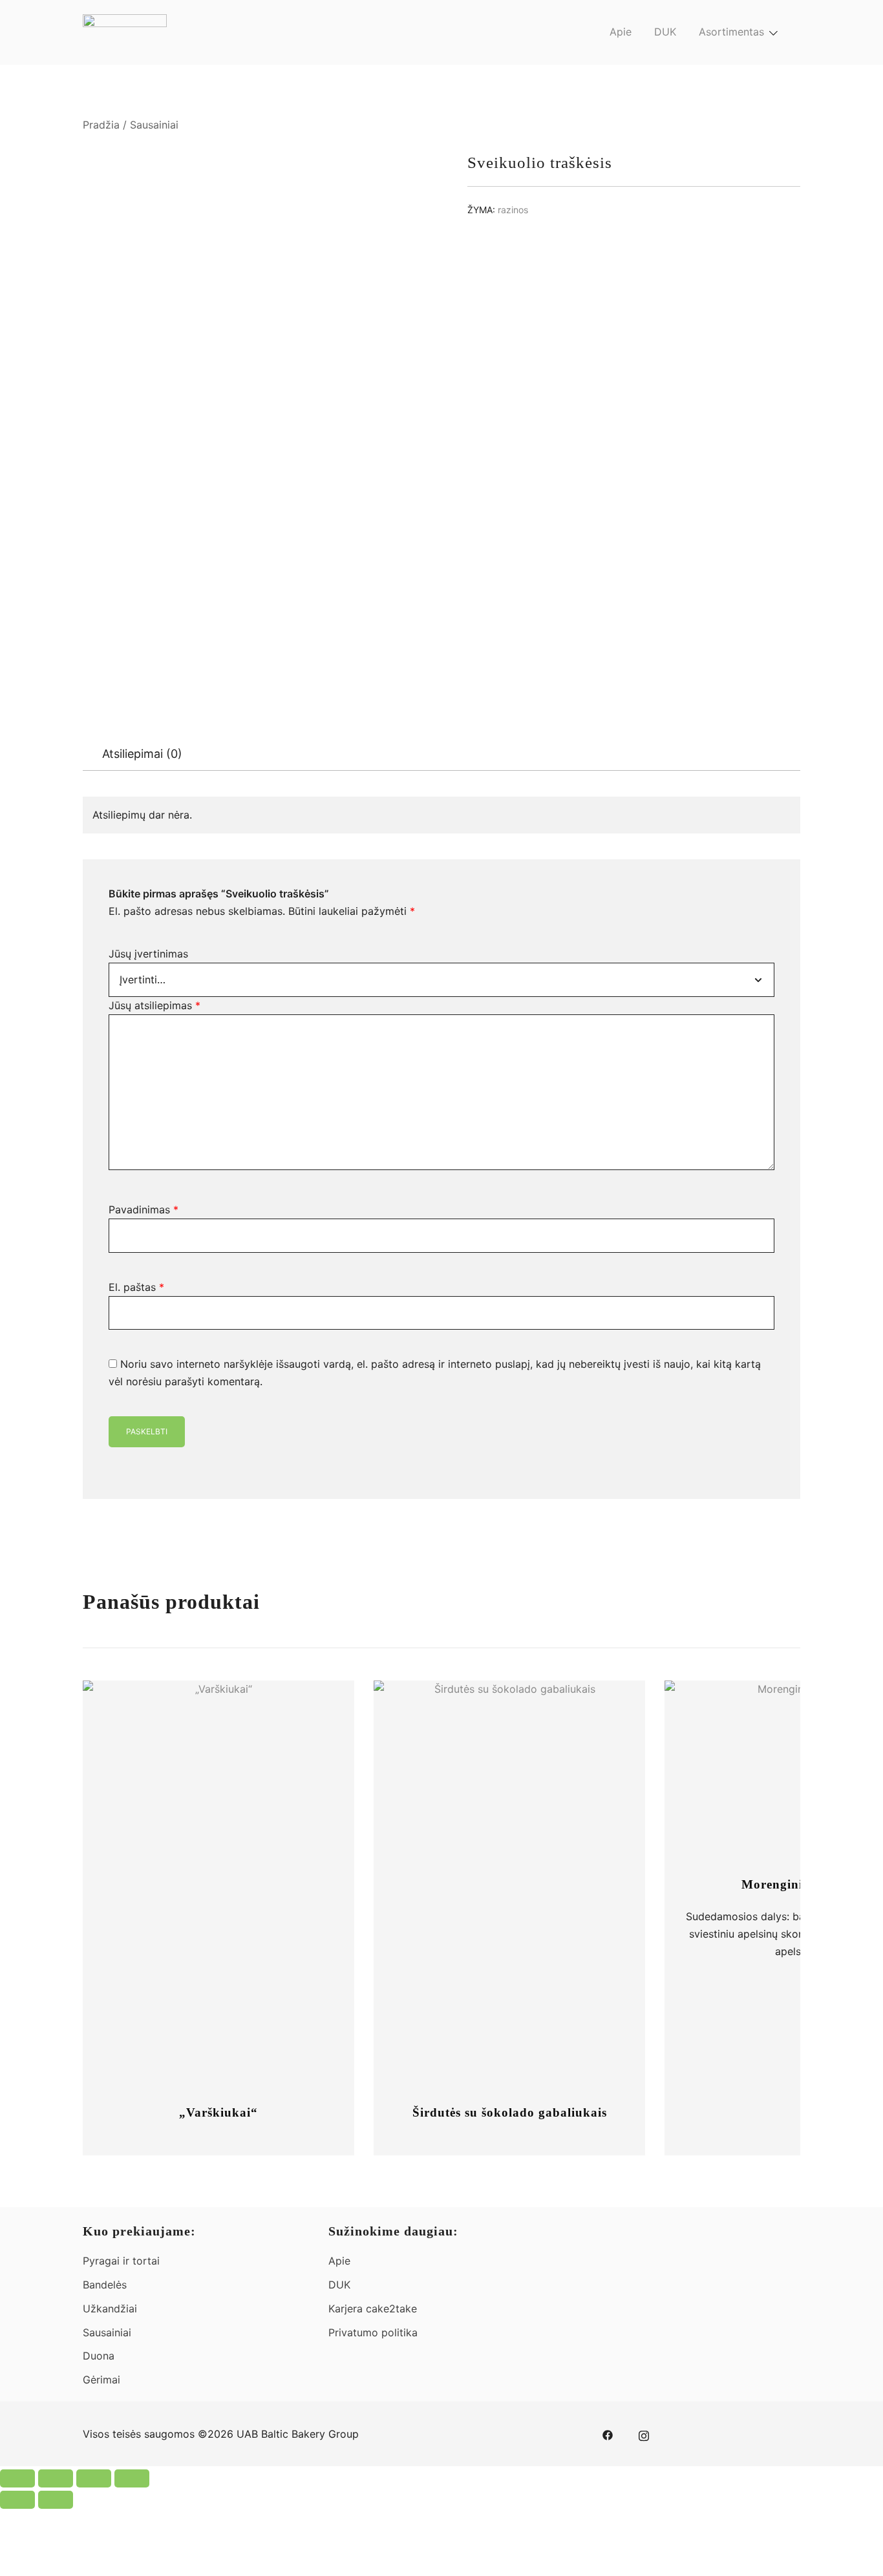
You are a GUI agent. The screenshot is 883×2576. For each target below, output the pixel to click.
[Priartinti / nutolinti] (17, 2478)
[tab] (142, 754)
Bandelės (105, 2285)
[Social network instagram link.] (644, 2434)
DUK (665, 32)
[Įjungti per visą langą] (56, 2478)
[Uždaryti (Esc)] (132, 2478)
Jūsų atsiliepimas (154, 1005)
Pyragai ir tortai (121, 2261)
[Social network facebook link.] (608, 2434)
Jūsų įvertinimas (148, 954)
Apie (621, 32)
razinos (513, 210)
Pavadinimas (144, 1209)
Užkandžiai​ (110, 2309)
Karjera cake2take (373, 2309)
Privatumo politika (373, 2332)
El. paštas (136, 1287)
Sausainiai (154, 125)
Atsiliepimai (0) (142, 754)
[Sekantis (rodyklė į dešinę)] (56, 2500)
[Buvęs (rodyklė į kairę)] (17, 2500)
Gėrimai (101, 2380)
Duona (99, 2356)
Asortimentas (731, 32)
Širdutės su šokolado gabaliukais (510, 2112)
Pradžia (101, 125)
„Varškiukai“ (218, 2112)
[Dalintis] (94, 2478)
